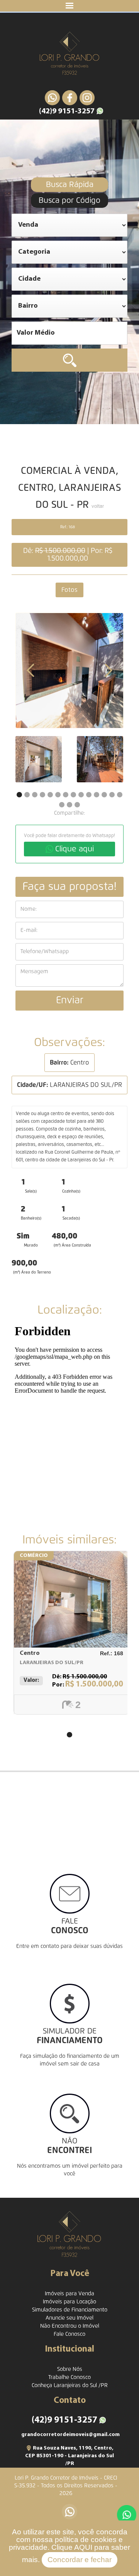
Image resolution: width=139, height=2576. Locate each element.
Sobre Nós (70, 2369)
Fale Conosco (69, 2334)
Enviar (70, 1000)
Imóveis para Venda (69, 2294)
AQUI (83, 2547)
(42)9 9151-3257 (67, 111)
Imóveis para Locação (69, 2302)
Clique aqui (75, 849)
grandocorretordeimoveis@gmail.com (70, 2435)
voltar (98, 507)
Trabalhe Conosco (69, 2377)
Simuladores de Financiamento (70, 2310)
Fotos (69, 590)
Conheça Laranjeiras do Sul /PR (70, 2386)
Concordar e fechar (80, 2560)
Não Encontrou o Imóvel (70, 2326)
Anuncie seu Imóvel (69, 2318)
